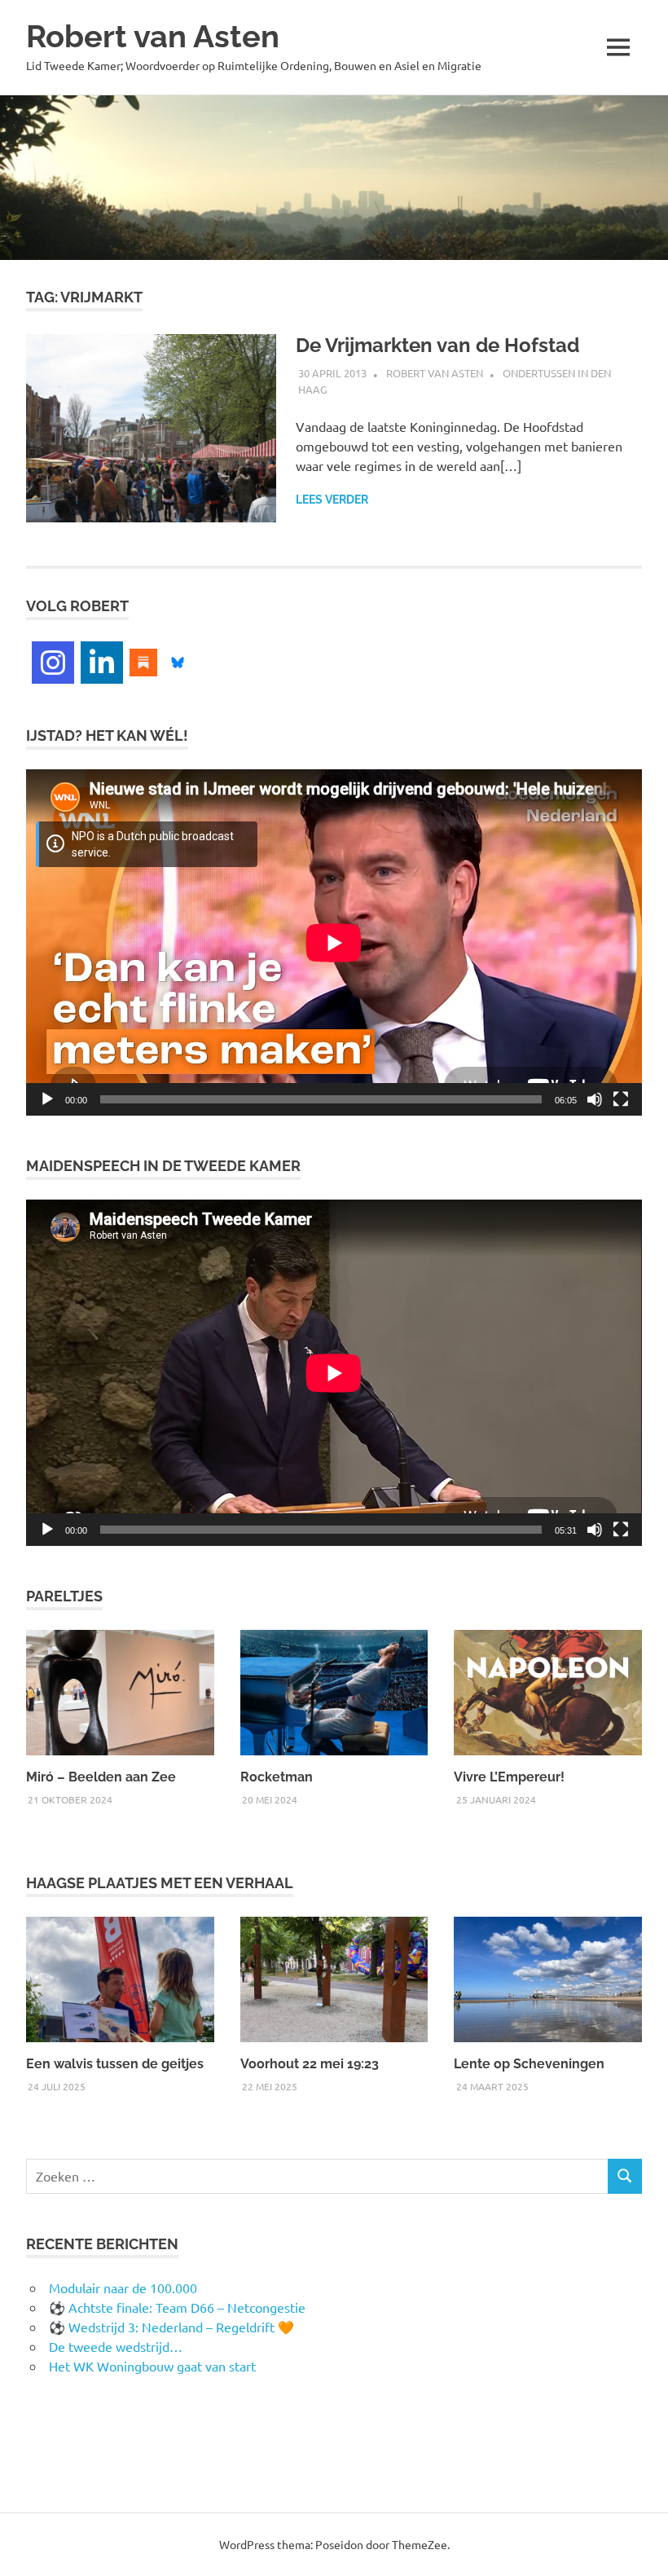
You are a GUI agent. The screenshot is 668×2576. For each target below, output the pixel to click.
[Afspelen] (47, 1099)
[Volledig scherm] (621, 1099)
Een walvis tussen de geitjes (115, 2064)
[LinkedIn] (102, 663)
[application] (334, 942)
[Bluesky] (178, 660)
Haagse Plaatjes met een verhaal (160, 1883)
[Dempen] (595, 1099)
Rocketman (277, 1777)
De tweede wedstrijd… (116, 2346)
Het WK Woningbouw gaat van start (152, 2366)
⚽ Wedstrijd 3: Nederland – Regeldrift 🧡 (171, 2327)
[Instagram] (53, 663)
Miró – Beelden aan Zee (101, 1777)
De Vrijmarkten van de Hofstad (437, 345)
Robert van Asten (153, 36)
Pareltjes (64, 1596)
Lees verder (332, 500)
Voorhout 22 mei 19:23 (310, 2064)
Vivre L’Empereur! (509, 1777)
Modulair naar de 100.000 (123, 2288)
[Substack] (143, 660)
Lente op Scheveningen (529, 2064)
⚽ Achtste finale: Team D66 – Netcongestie (177, 2307)
